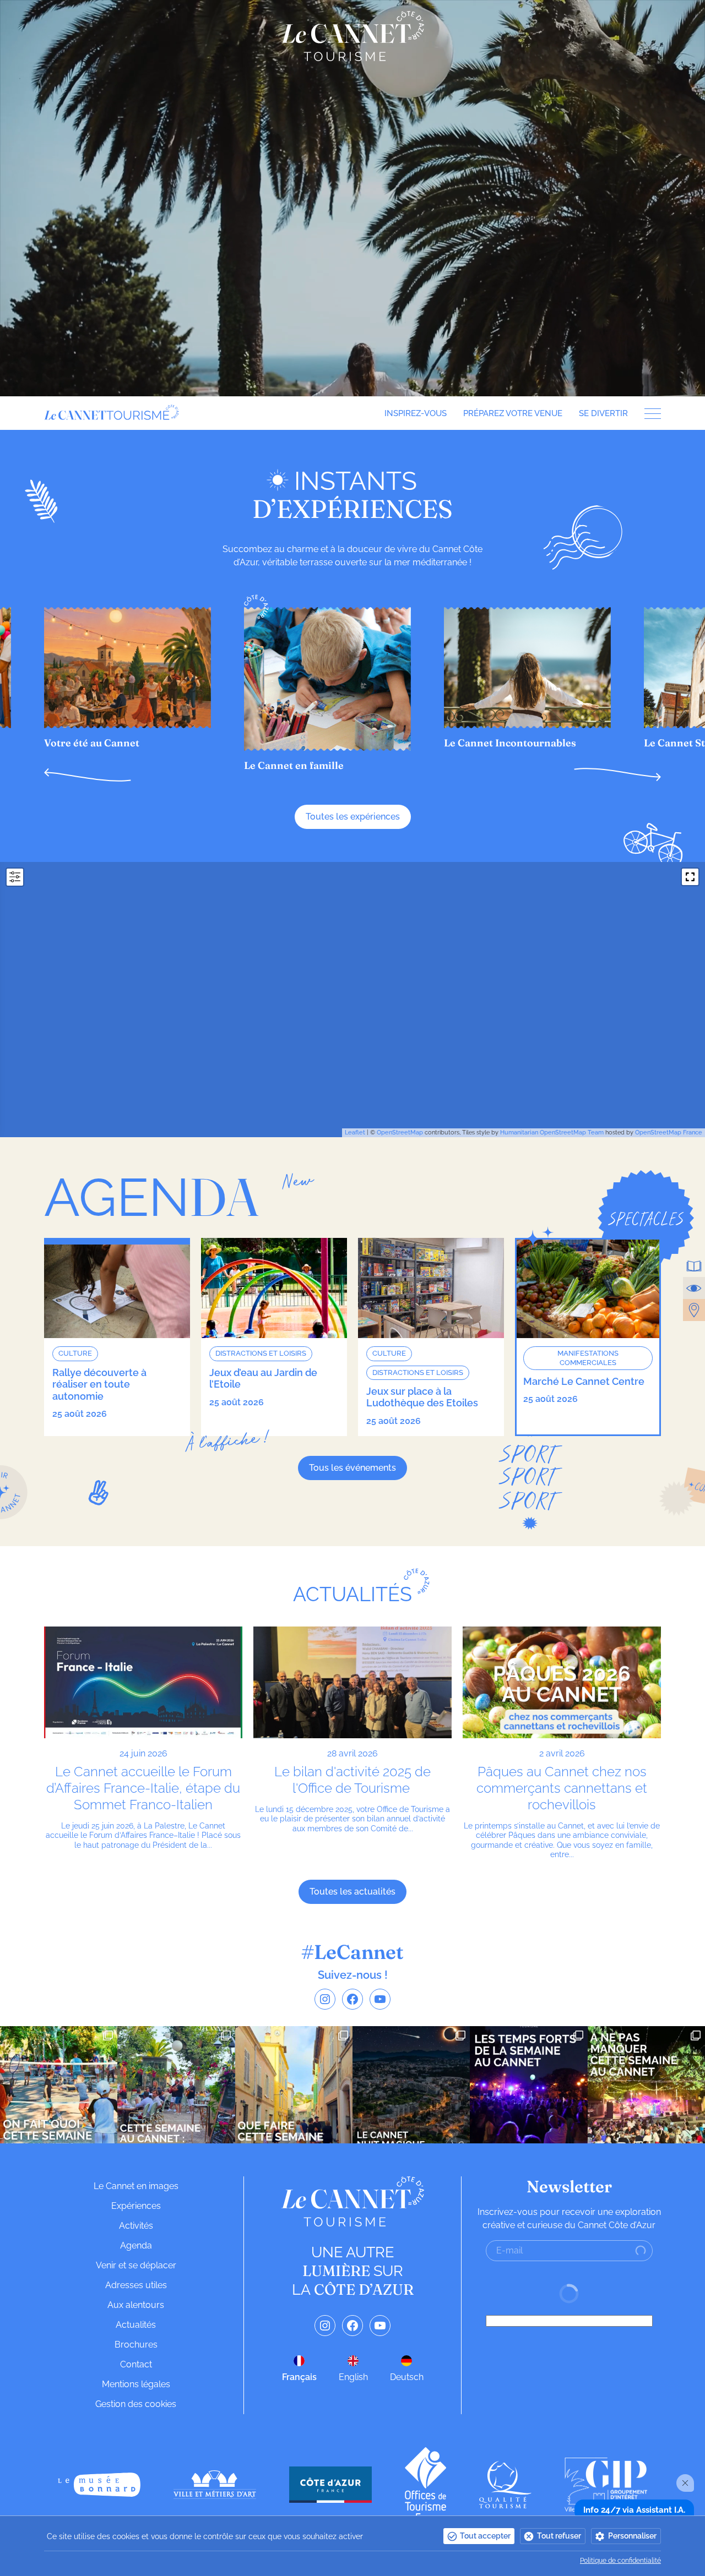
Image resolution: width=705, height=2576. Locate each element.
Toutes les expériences (353, 817)
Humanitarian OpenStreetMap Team (552, 1133)
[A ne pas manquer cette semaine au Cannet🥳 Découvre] (646, 2085)
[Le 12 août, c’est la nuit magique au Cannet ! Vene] (411, 2085)
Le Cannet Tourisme (352, 36)
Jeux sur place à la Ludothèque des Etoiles (422, 1397)
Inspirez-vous (416, 413)
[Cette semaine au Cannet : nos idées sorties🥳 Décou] (176, 2085)
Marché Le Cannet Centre (584, 1381)
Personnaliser (632, 2536)
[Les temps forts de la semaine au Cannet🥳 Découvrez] (528, 2085)
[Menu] (649, 414)
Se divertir (603, 413)
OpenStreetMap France (669, 1133)
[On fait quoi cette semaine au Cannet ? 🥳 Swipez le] (59, 2085)
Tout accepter (485, 2536)
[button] (88, 775)
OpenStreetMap (400, 1133)
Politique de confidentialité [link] (620, 2561)
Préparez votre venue (513, 413)
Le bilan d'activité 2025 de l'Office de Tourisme (352, 1780)
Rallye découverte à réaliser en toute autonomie (99, 1384)
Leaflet (355, 1133)
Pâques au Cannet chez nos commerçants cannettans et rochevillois (562, 1788)
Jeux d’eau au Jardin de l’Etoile (263, 1379)
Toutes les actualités (352, 1892)
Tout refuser (559, 2536)
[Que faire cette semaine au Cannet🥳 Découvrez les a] (294, 2085)
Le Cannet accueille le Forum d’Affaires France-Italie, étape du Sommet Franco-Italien (143, 1788)
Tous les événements (352, 1468)
